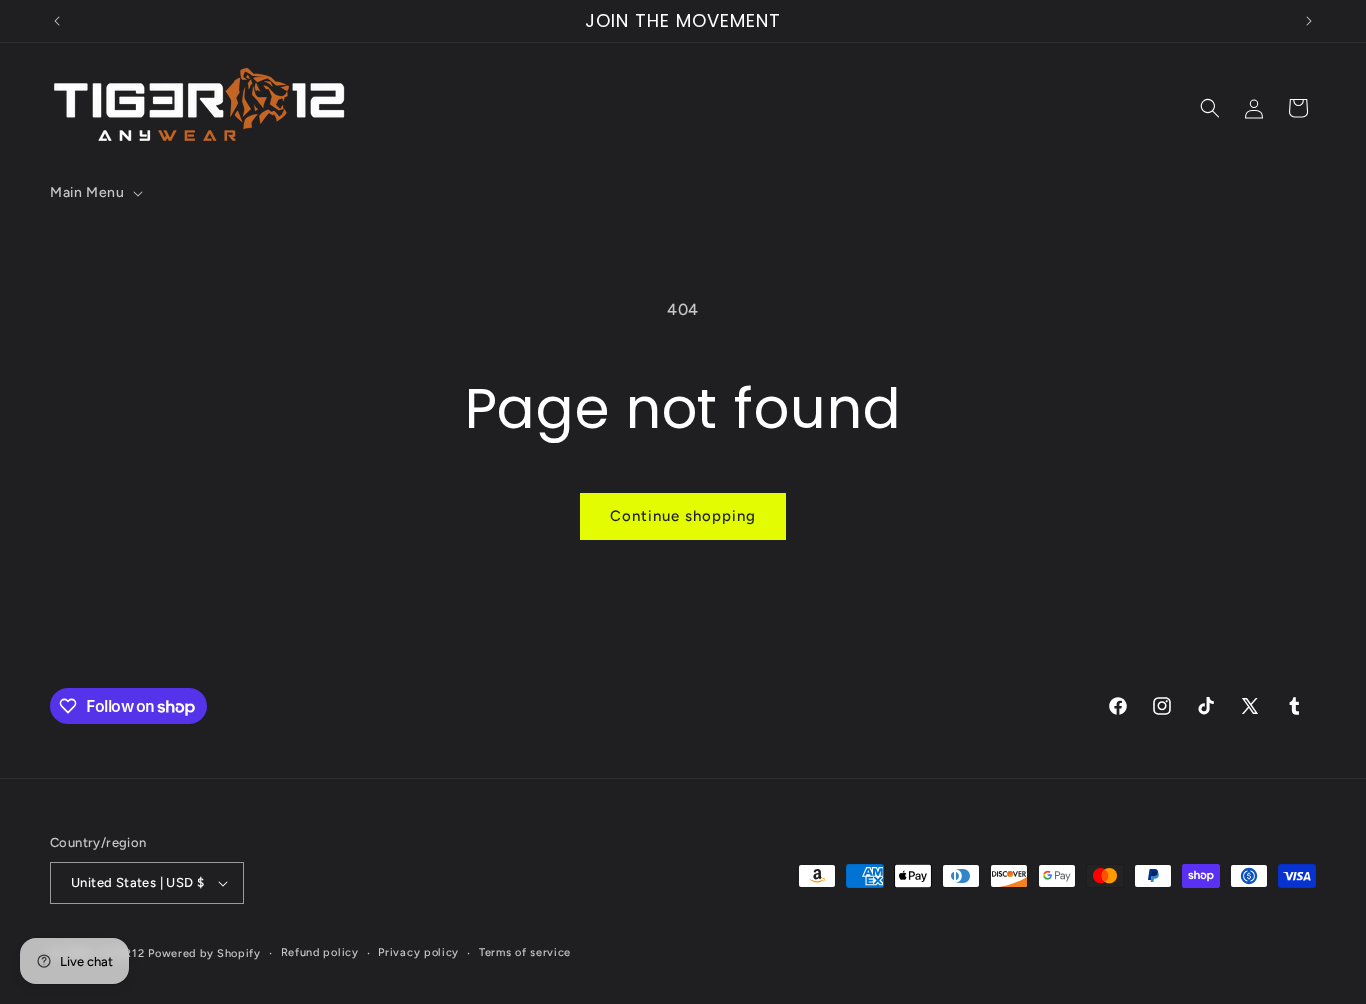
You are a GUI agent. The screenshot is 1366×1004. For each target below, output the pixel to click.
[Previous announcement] (57, 21)
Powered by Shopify (204, 953)
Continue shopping (683, 516)
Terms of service (525, 952)
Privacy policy (418, 952)
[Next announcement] (1309, 21)
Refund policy (320, 952)
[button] (94, 193)
